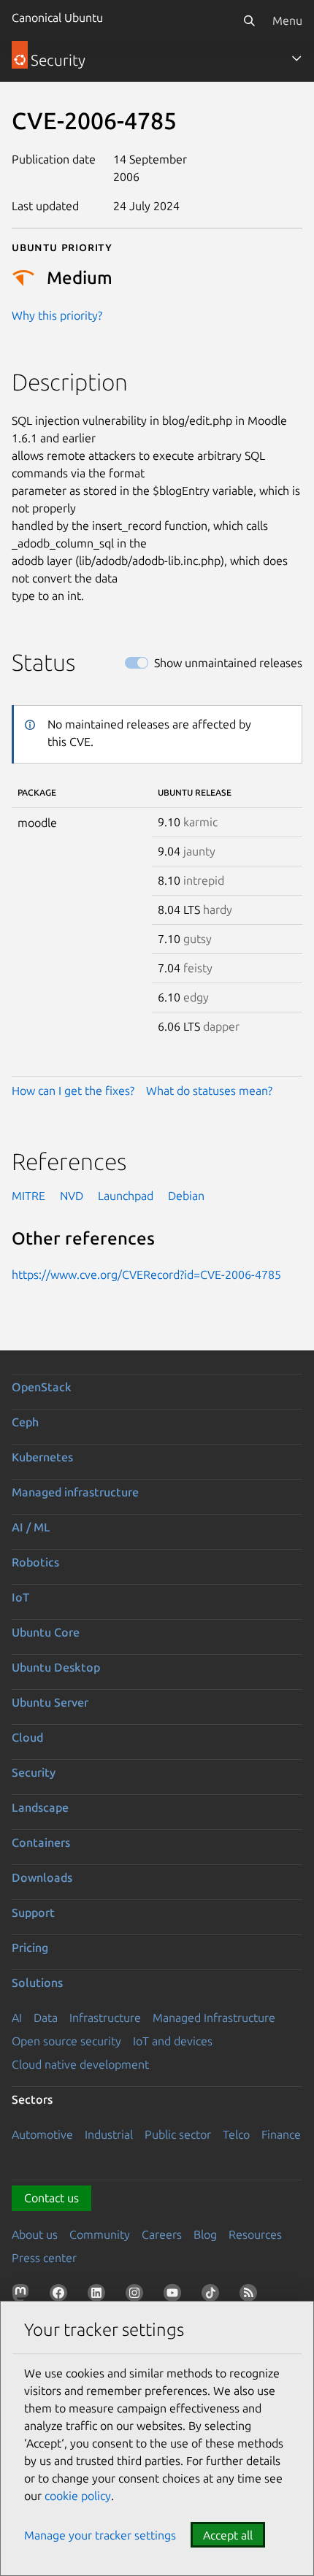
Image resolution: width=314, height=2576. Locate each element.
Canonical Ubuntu (57, 18)
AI (17, 2018)
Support (33, 1912)
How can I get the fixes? (73, 1091)
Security (34, 1772)
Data (46, 2018)
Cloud (27, 1737)
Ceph (25, 1422)
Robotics (35, 1562)
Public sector (178, 2134)
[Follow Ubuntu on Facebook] (61, 2296)
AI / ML (31, 1527)
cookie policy (78, 2496)
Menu (287, 20)
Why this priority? (57, 315)
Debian (186, 1196)
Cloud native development (80, 2064)
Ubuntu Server (50, 1702)
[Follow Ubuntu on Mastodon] (23, 2296)
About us (35, 2234)
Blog (205, 2234)
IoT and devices (173, 2041)
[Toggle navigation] (296, 58)
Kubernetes (42, 1457)
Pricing (30, 1948)
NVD (72, 1196)
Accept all (228, 2535)
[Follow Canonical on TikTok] (213, 2296)
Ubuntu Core (46, 1632)
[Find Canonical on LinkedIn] (99, 2296)
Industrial (109, 2134)
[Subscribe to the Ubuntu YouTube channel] (175, 2296)
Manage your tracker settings (100, 2535)
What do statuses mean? (209, 1091)
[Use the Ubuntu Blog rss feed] (251, 2296)
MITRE (28, 1196)
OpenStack (42, 1387)
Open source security (66, 2041)
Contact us (51, 2198)
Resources (255, 2234)
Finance (281, 2134)
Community (100, 2234)
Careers (162, 2234)
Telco (236, 2134)
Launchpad (126, 1196)
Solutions (37, 1983)
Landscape (40, 1807)
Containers (41, 1842)
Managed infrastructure (75, 1492)
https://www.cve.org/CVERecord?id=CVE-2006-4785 (146, 1274)
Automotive (42, 2134)
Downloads (42, 1877)
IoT (20, 1597)
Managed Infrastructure (214, 2018)
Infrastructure (105, 2018)
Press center (44, 2258)
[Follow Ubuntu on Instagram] (137, 2296)
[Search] (249, 20)
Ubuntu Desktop (56, 1667)
